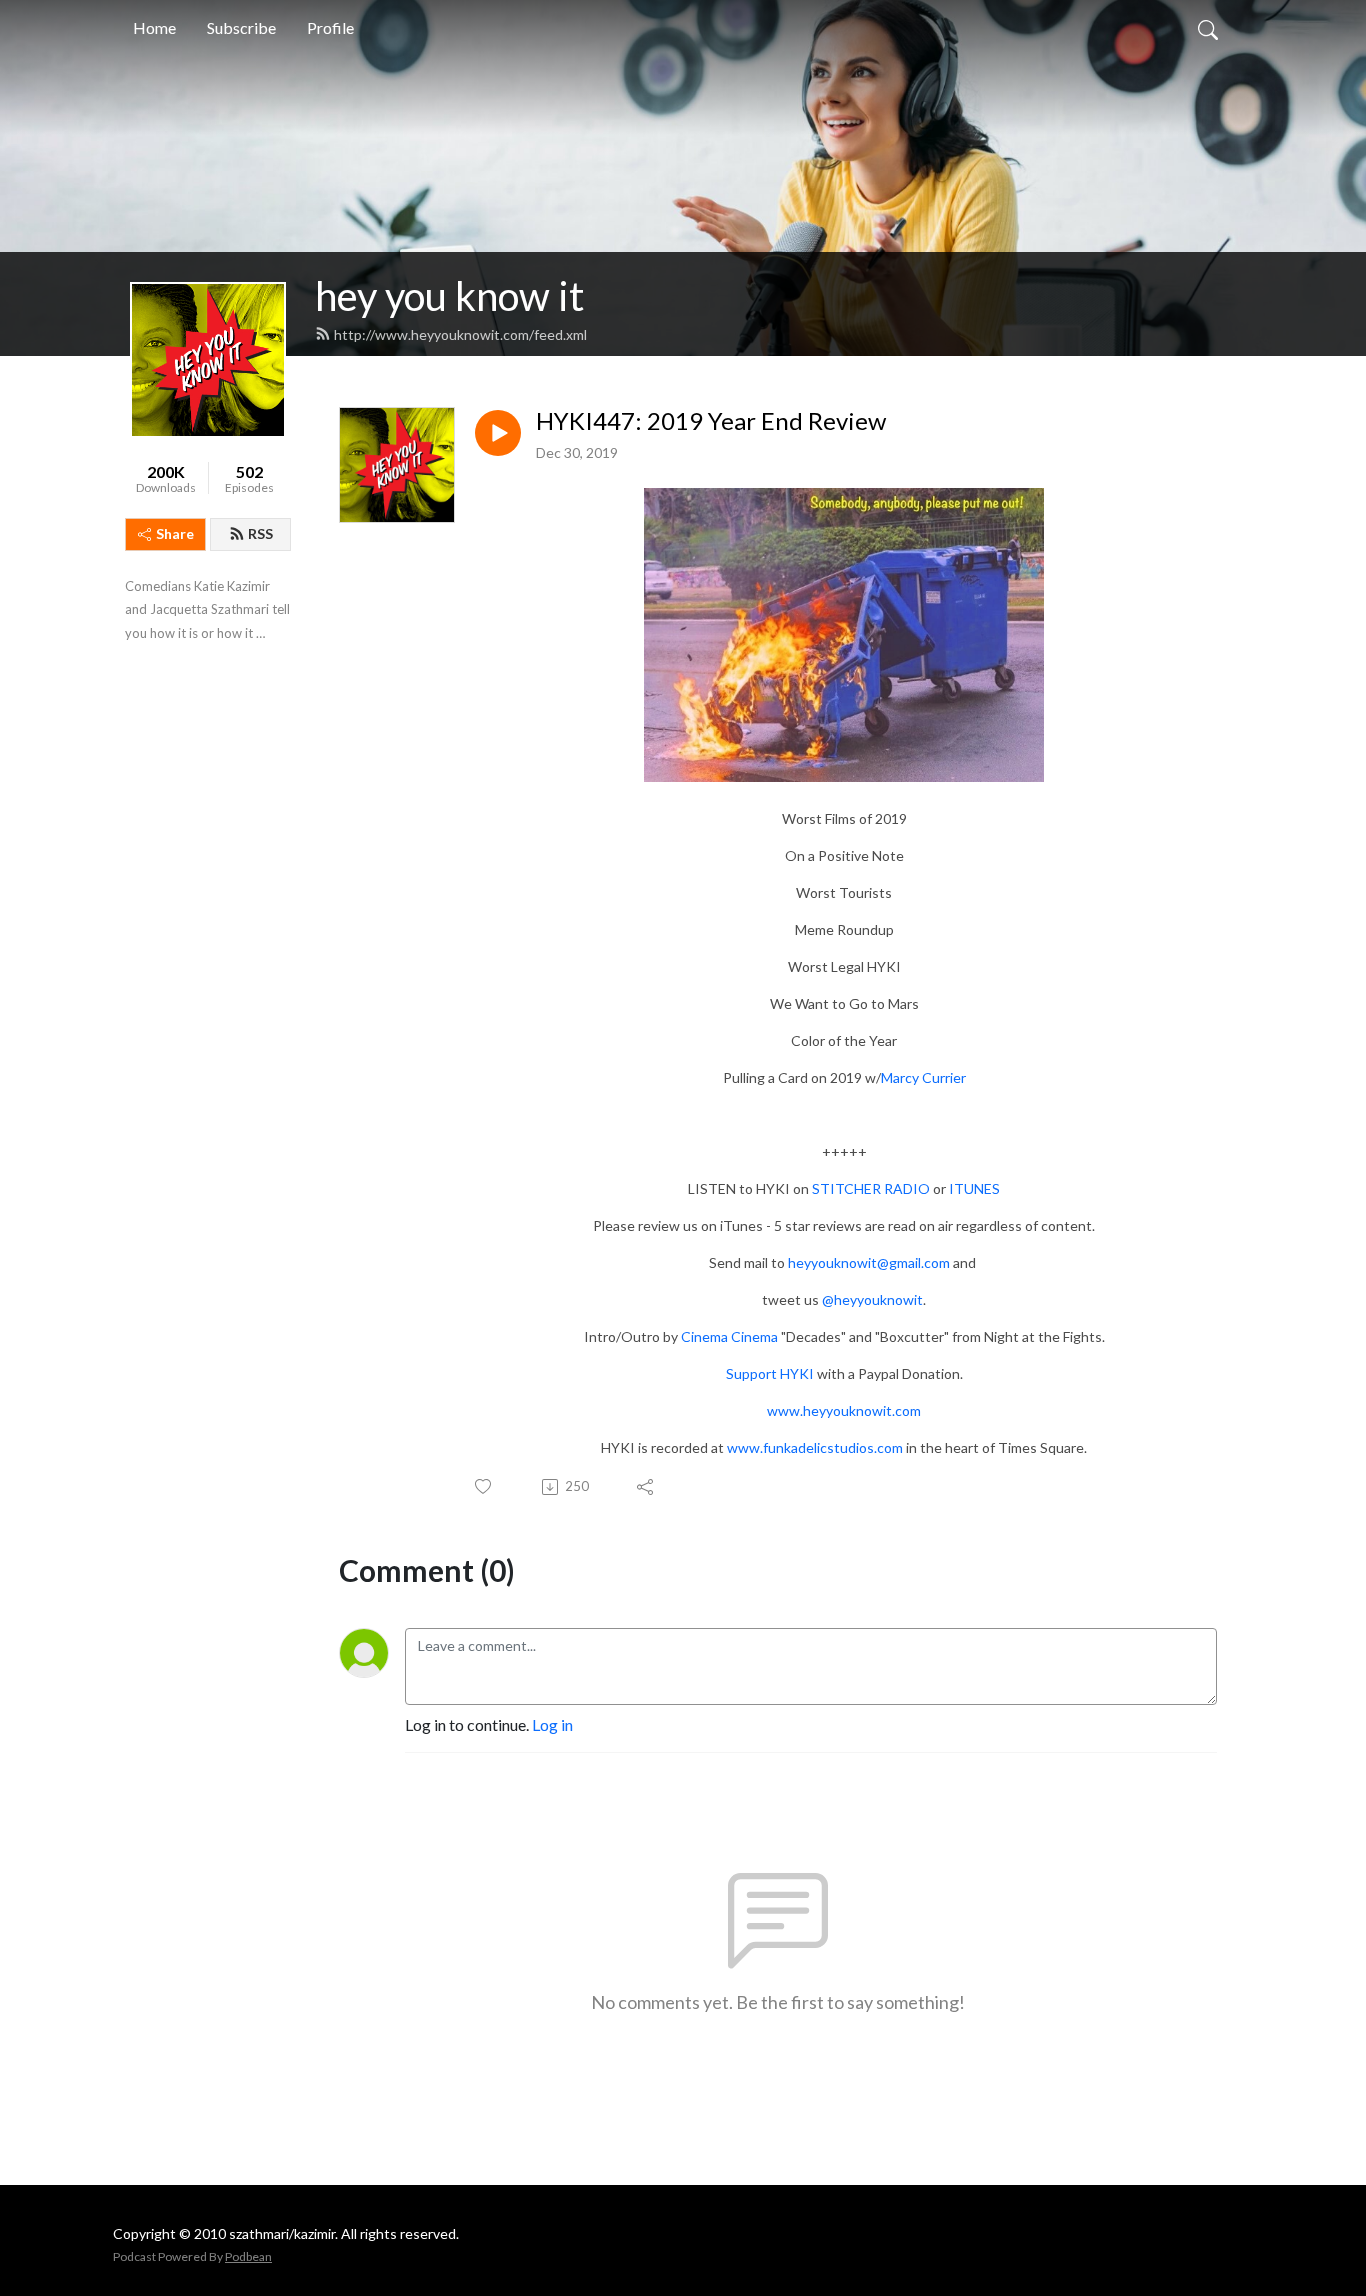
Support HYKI (770, 1373)
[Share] (646, 1487)
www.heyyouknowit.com (844, 1410)
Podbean (248, 2256)
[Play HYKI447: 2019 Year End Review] (498, 433)
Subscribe (241, 27)
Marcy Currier (923, 1077)
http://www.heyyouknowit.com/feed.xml (460, 334)
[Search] (1208, 28)
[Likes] (484, 1486)
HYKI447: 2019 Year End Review (711, 421)
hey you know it (449, 296)
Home (154, 27)
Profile (330, 27)
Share (175, 533)
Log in (552, 1724)
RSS (260, 533)
